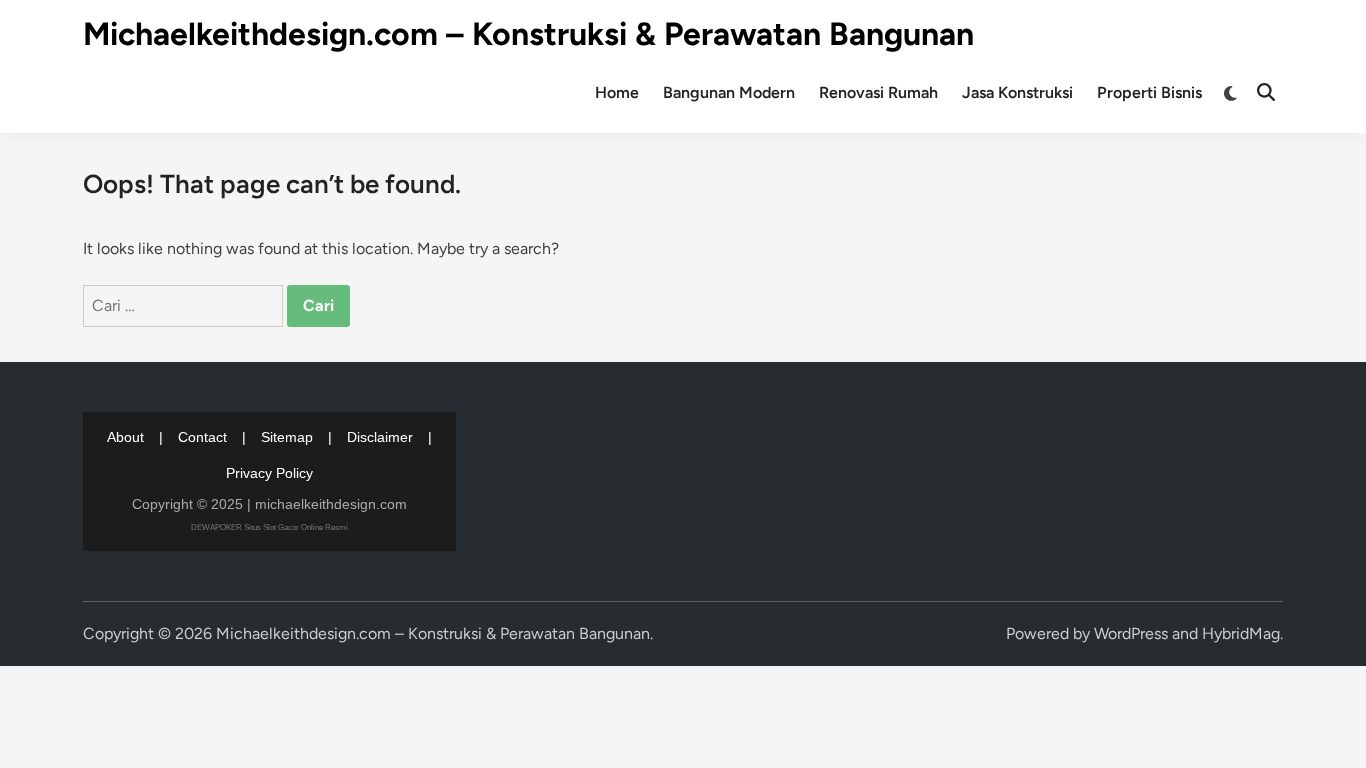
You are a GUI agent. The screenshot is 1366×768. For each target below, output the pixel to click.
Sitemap (287, 437)
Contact (202, 437)
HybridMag (1241, 633)
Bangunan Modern (729, 92)
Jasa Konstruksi (1017, 92)
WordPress (1131, 633)
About (125, 437)
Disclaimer (380, 437)
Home (617, 92)
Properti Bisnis (1149, 92)
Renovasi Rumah (878, 92)
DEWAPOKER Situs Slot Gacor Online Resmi (269, 527)
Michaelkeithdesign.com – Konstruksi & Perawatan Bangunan (528, 34)
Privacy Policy (269, 473)
